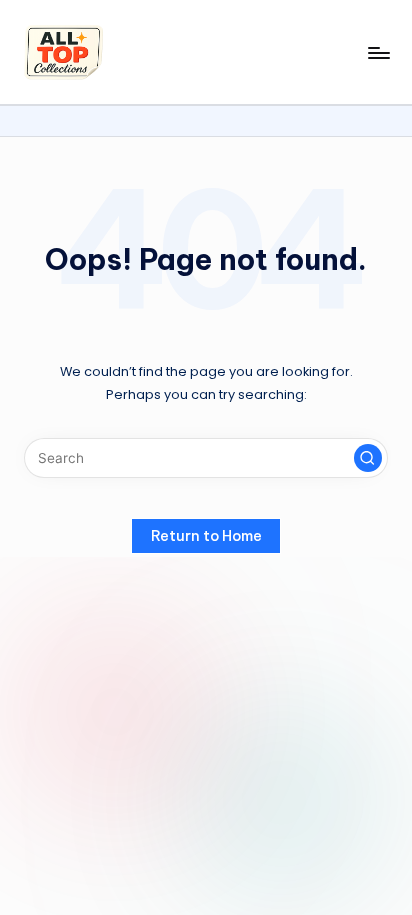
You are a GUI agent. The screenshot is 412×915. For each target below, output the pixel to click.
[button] (368, 458)
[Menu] (378, 52)
